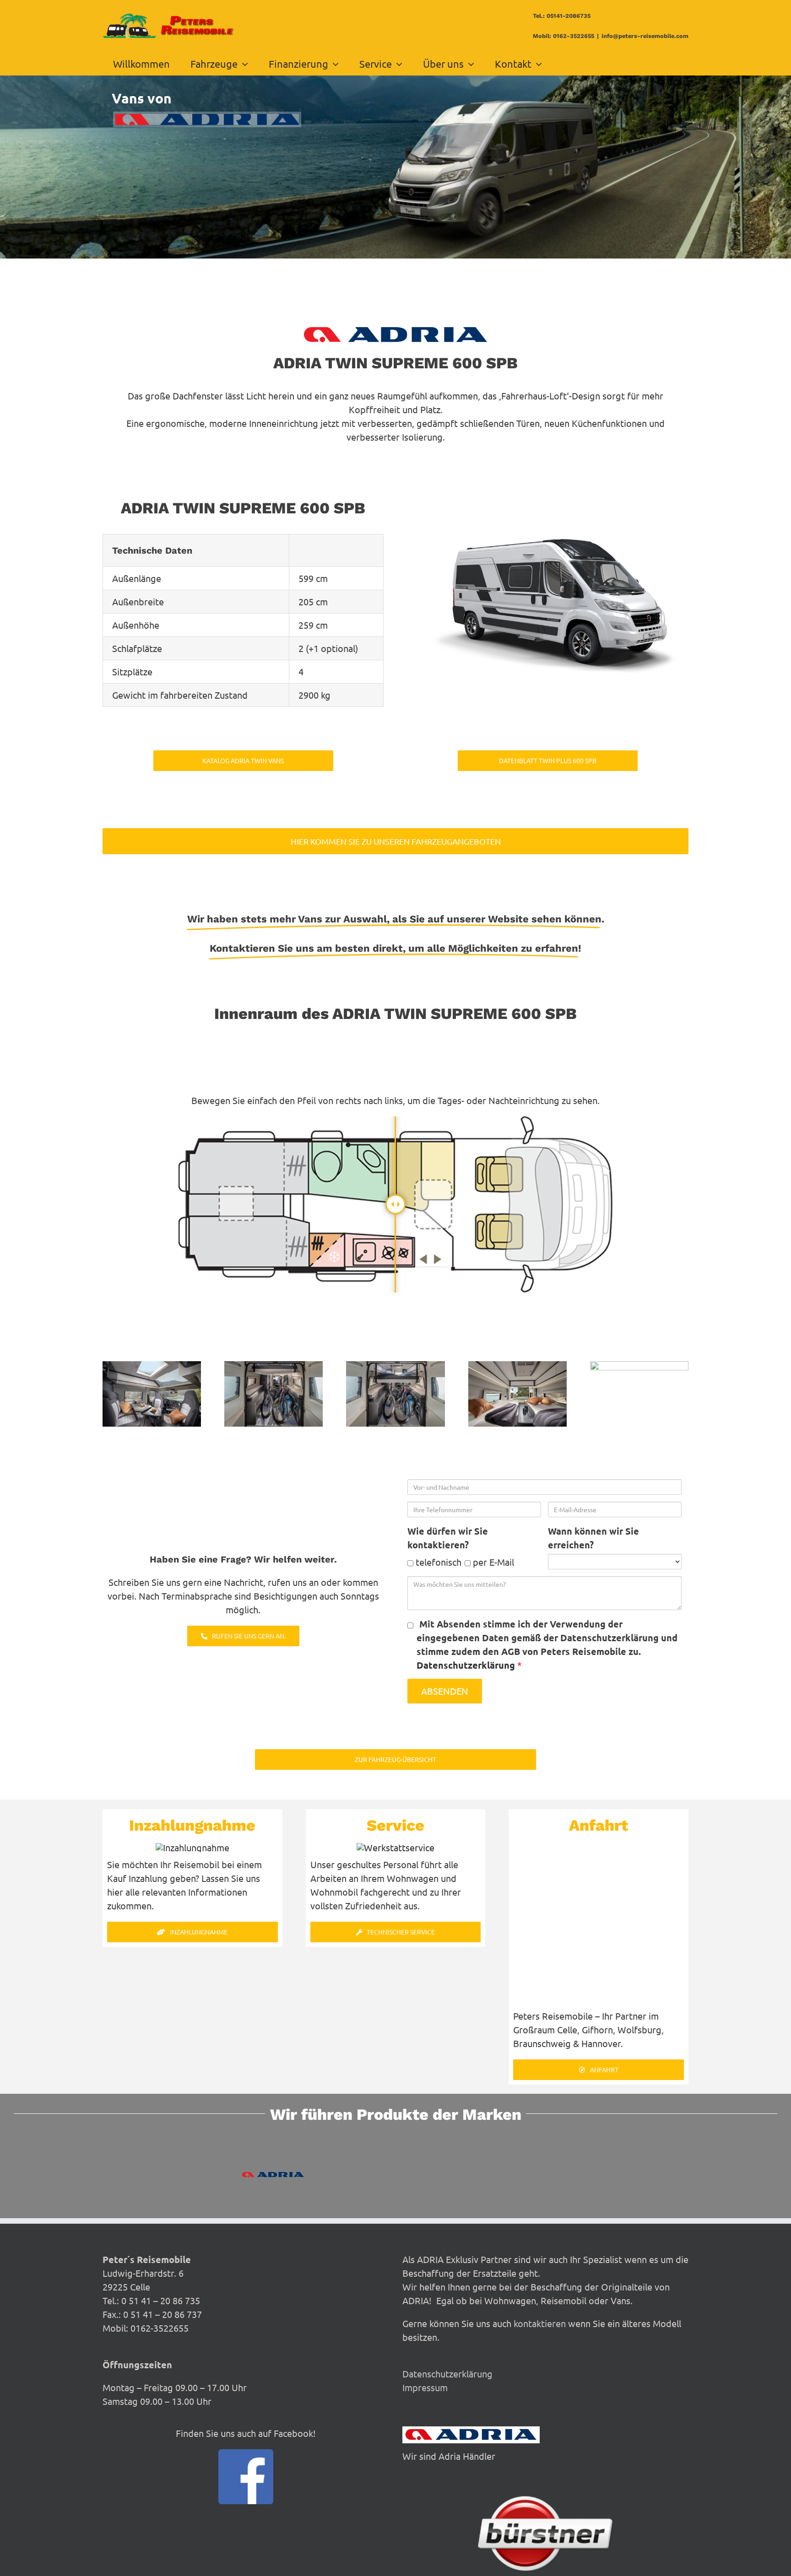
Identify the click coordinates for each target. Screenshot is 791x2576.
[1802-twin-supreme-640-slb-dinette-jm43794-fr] (152, 1366)
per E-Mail (492, 1562)
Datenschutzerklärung (467, 1665)
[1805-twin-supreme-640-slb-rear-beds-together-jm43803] (639, 1366)
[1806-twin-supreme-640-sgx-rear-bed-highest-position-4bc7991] (274, 1366)
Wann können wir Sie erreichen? (593, 1538)
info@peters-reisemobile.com (645, 36)
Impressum (425, 2387)
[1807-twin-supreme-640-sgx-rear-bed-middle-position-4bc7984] (395, 1366)
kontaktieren (540, 2323)
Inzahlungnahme (192, 1825)
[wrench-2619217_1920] (395, 1847)
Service (395, 1825)
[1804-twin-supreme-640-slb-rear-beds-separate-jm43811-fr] (517, 1366)
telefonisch (437, 1562)
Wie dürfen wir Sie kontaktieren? (448, 1538)
